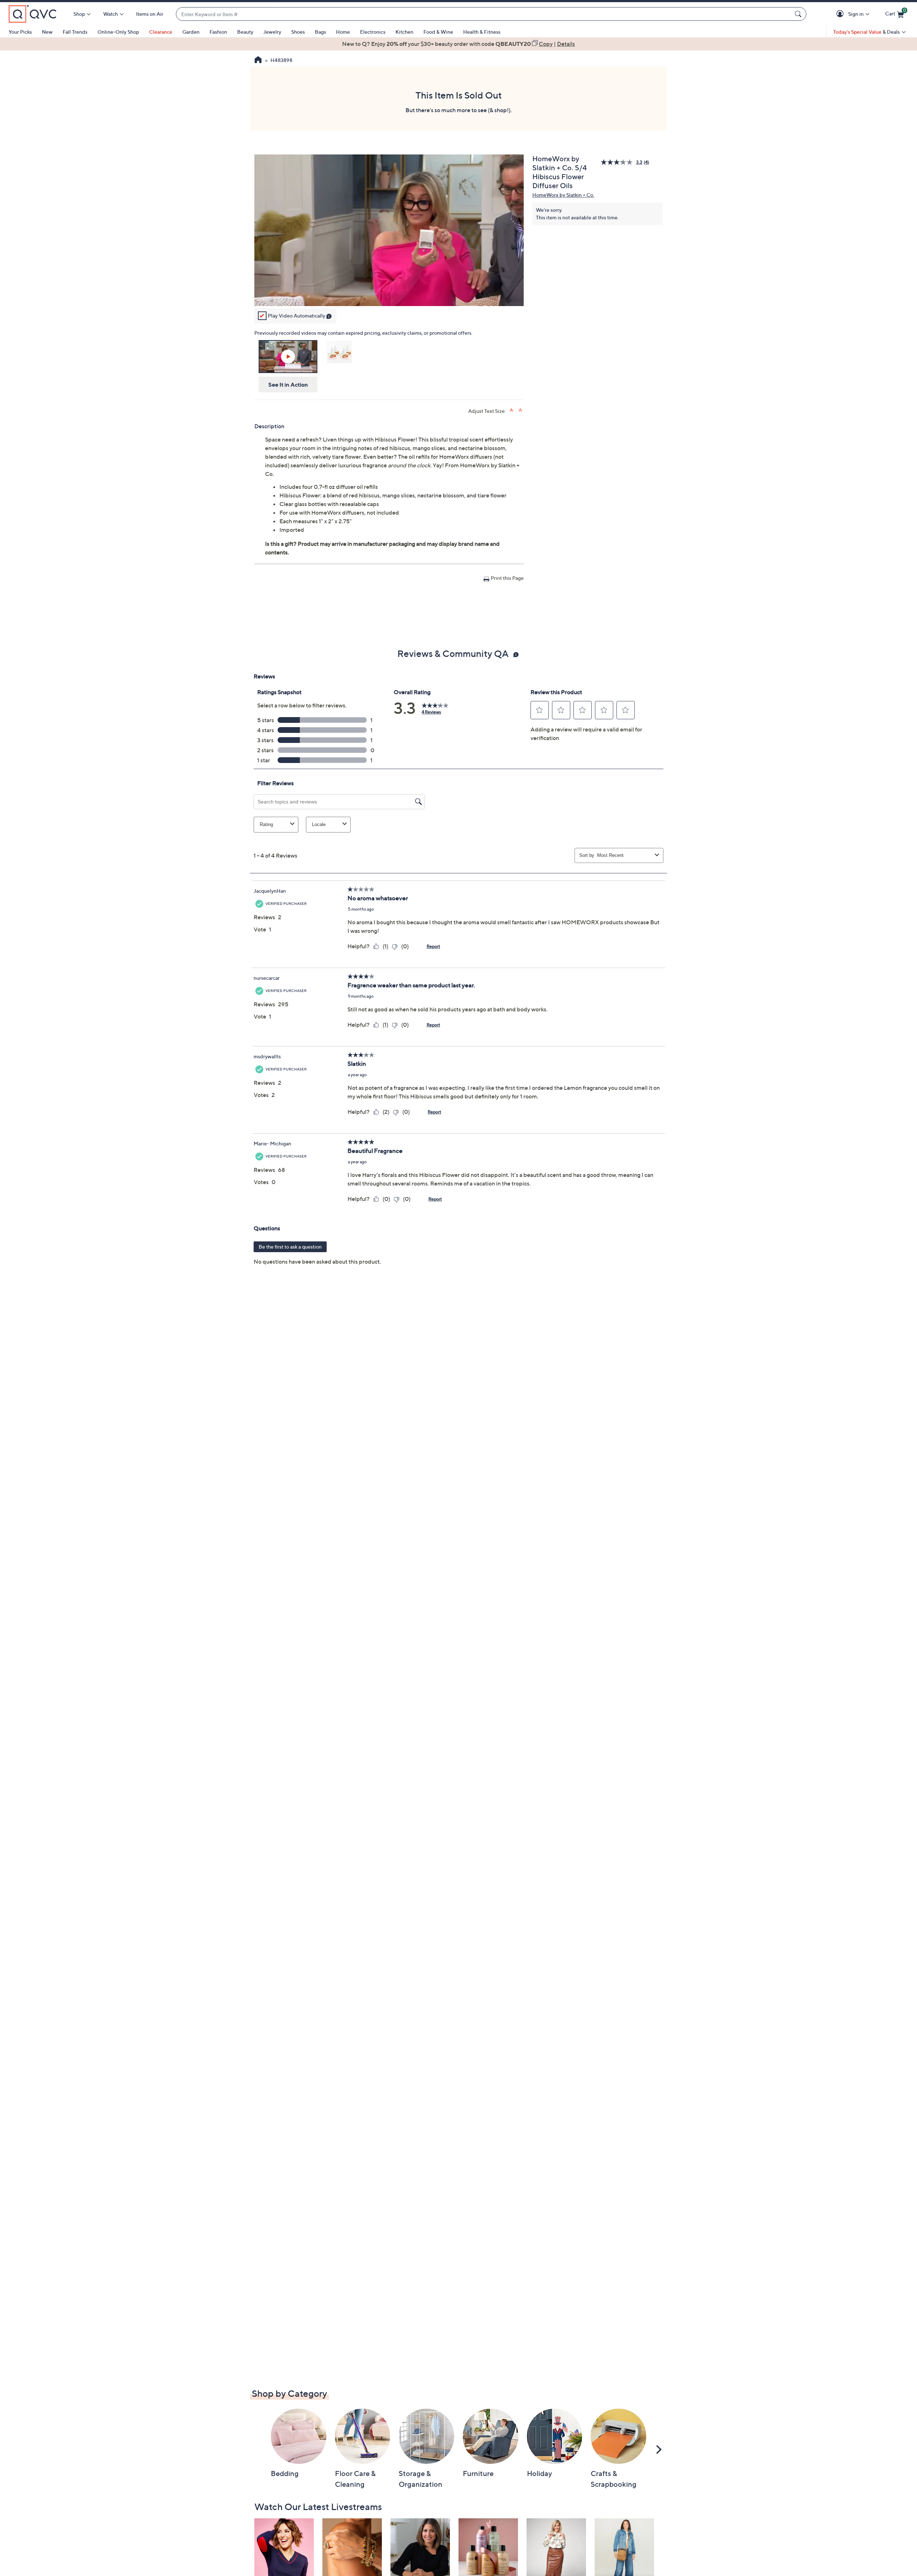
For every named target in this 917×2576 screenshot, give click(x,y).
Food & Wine (438, 32)
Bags (320, 32)
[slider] (389, 291)
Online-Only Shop (118, 32)
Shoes (298, 32)
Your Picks (20, 32)
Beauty (245, 32)
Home (343, 32)
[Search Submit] (799, 14)
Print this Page (507, 578)
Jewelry (272, 32)
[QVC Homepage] (258, 61)
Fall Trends (75, 32)
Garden (191, 32)
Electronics (373, 32)
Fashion (218, 32)
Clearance (161, 32)
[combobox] (484, 14)
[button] (841, 14)
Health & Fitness (482, 32)
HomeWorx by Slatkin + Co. (563, 195)
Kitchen (404, 32)
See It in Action (288, 385)
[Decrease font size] (521, 410)
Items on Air (150, 14)
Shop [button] (79, 14)
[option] (458, 44)
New (47, 32)
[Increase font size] (512, 410)
